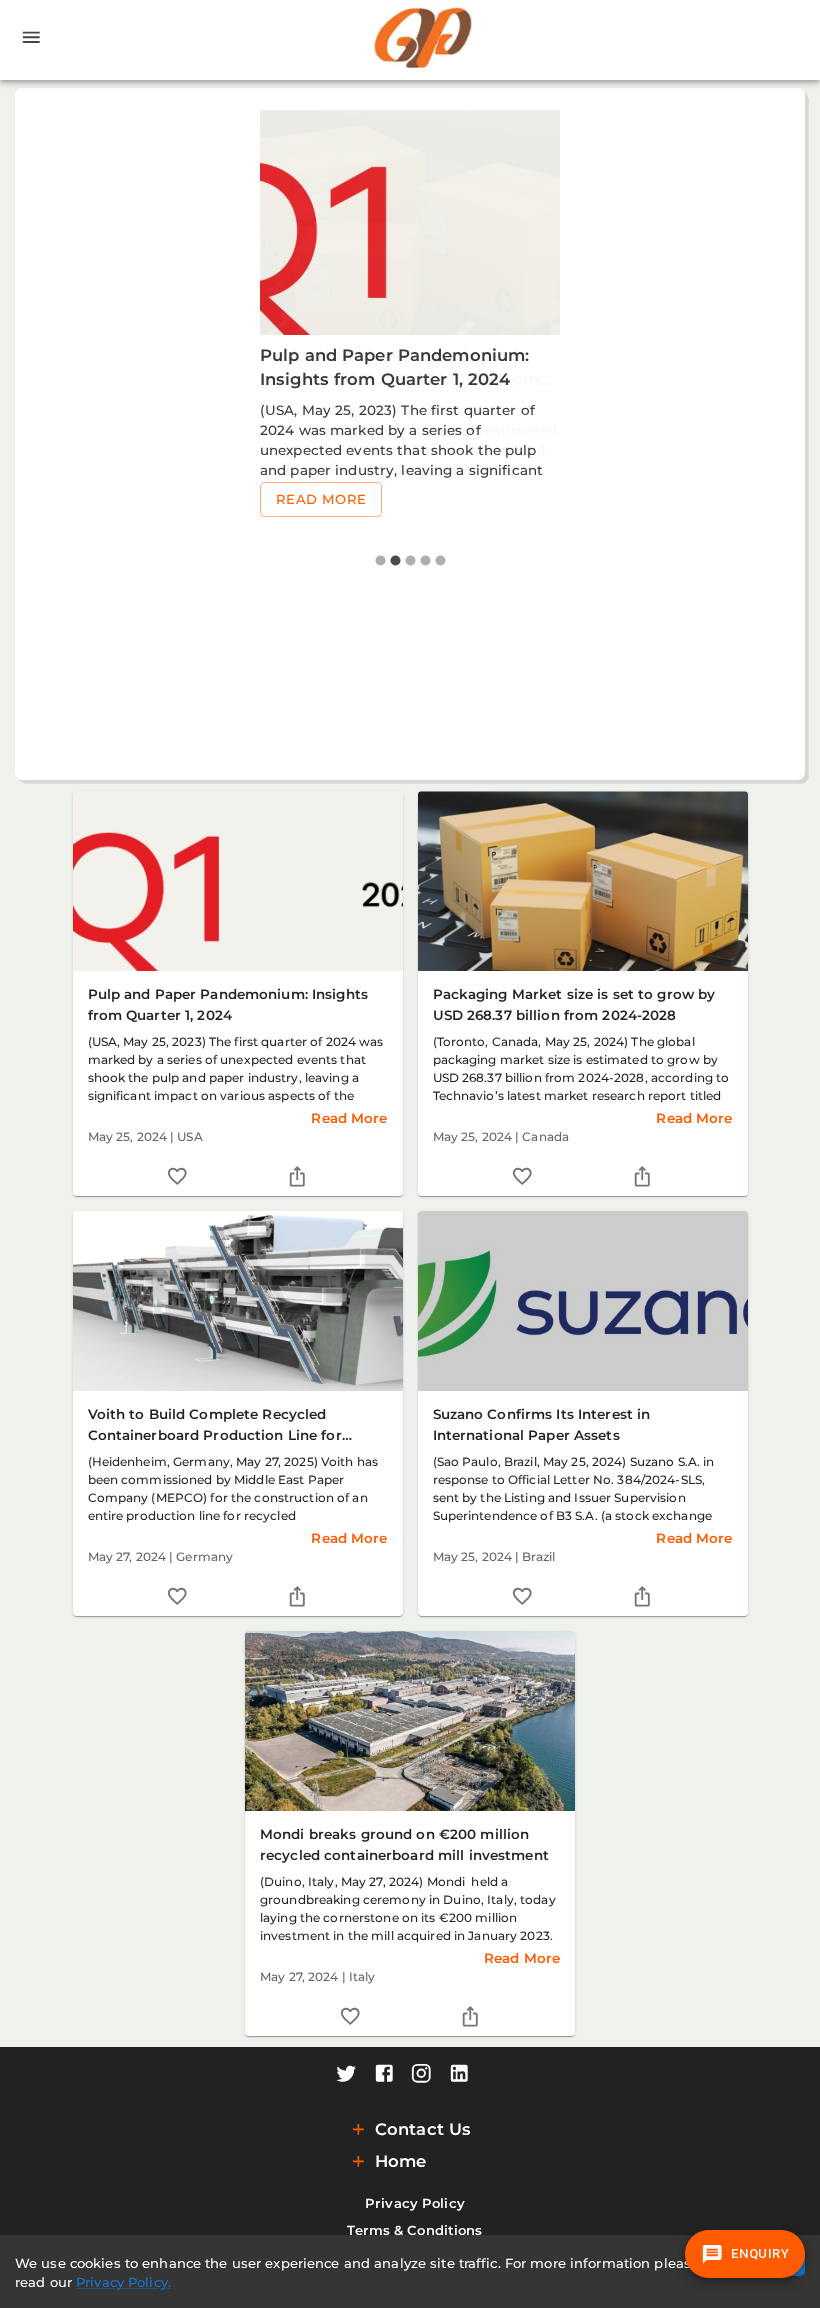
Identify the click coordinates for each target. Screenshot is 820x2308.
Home (401, 2161)
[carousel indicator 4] (425, 560)
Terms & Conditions (414, 2230)
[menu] (31, 40)
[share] (297, 1176)
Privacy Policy (415, 2203)
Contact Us (423, 2129)
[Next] (776, 433)
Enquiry (760, 2253)
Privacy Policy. (123, 2282)
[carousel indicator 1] (380, 560)
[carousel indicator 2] (395, 560)
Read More (321, 499)
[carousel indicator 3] (410, 560)
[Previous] (44, 433)
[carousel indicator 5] (440, 560)
